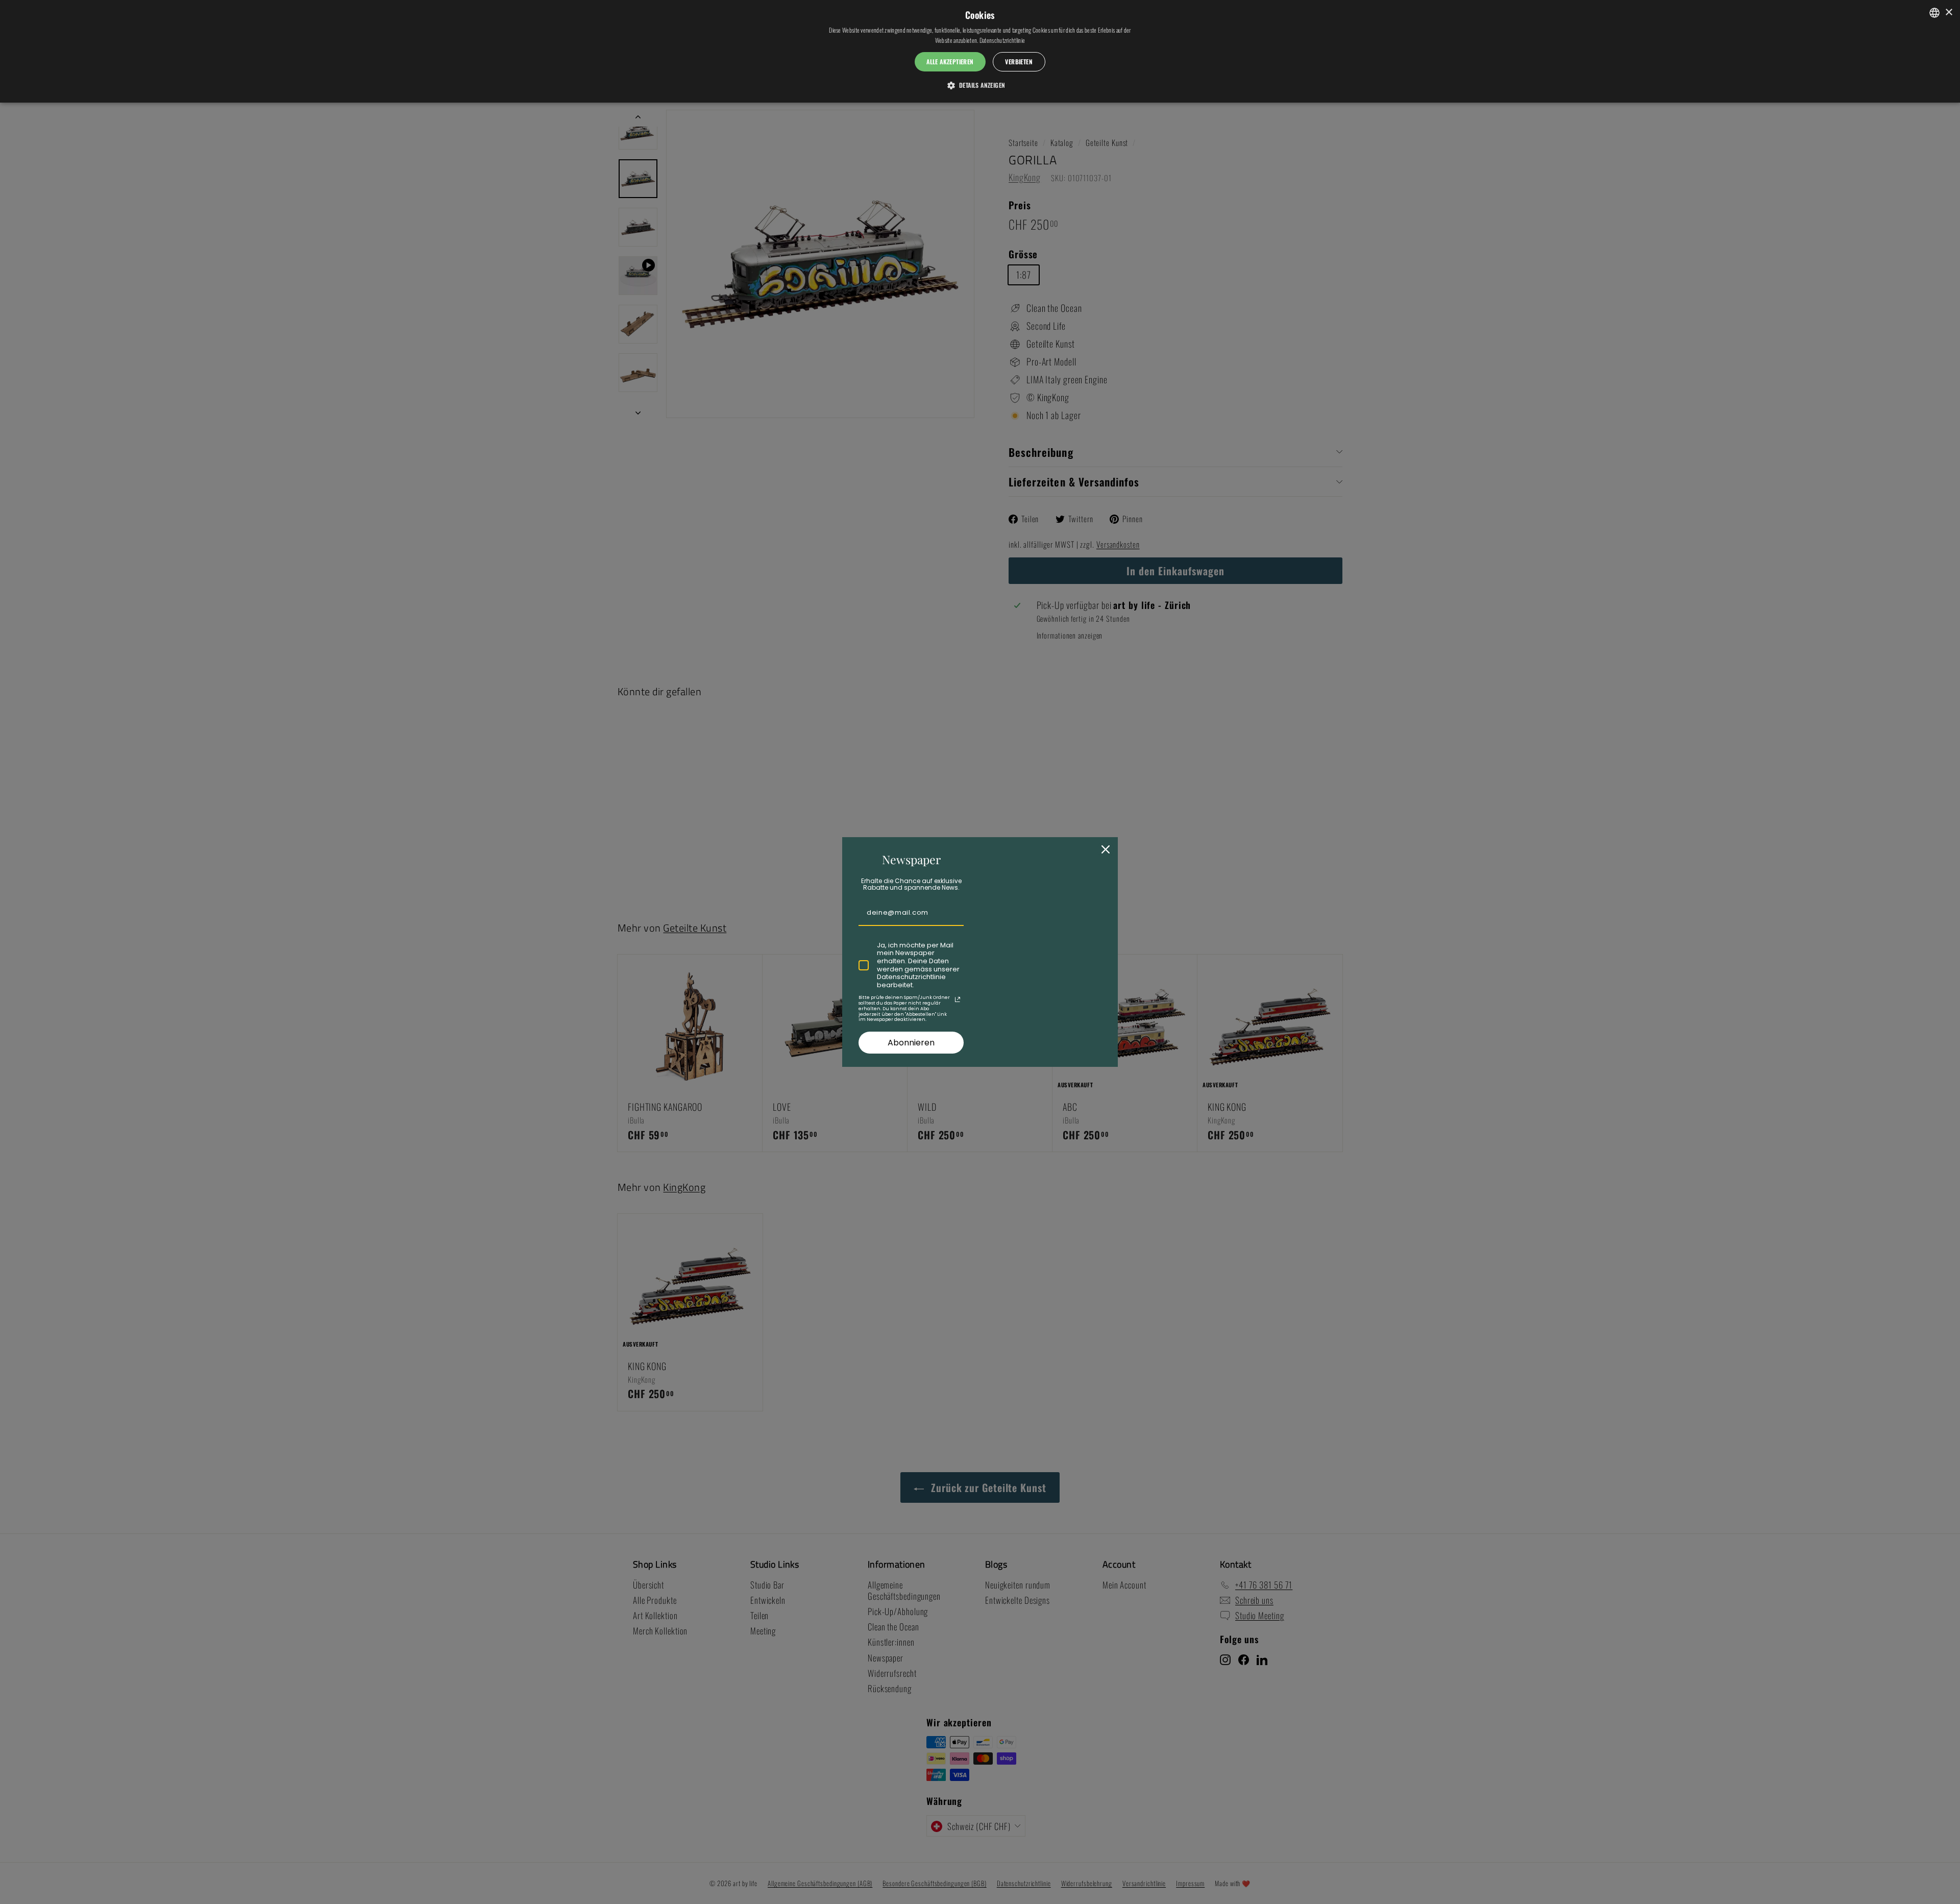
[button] (980, 85)
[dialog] (980, 51)
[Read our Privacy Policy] (958, 999)
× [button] (1949, 13)
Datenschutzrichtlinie (1002, 40)
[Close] (1106, 849)
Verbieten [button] (1019, 62)
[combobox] (1934, 13)
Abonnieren (911, 1043)
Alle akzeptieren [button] (950, 62)
